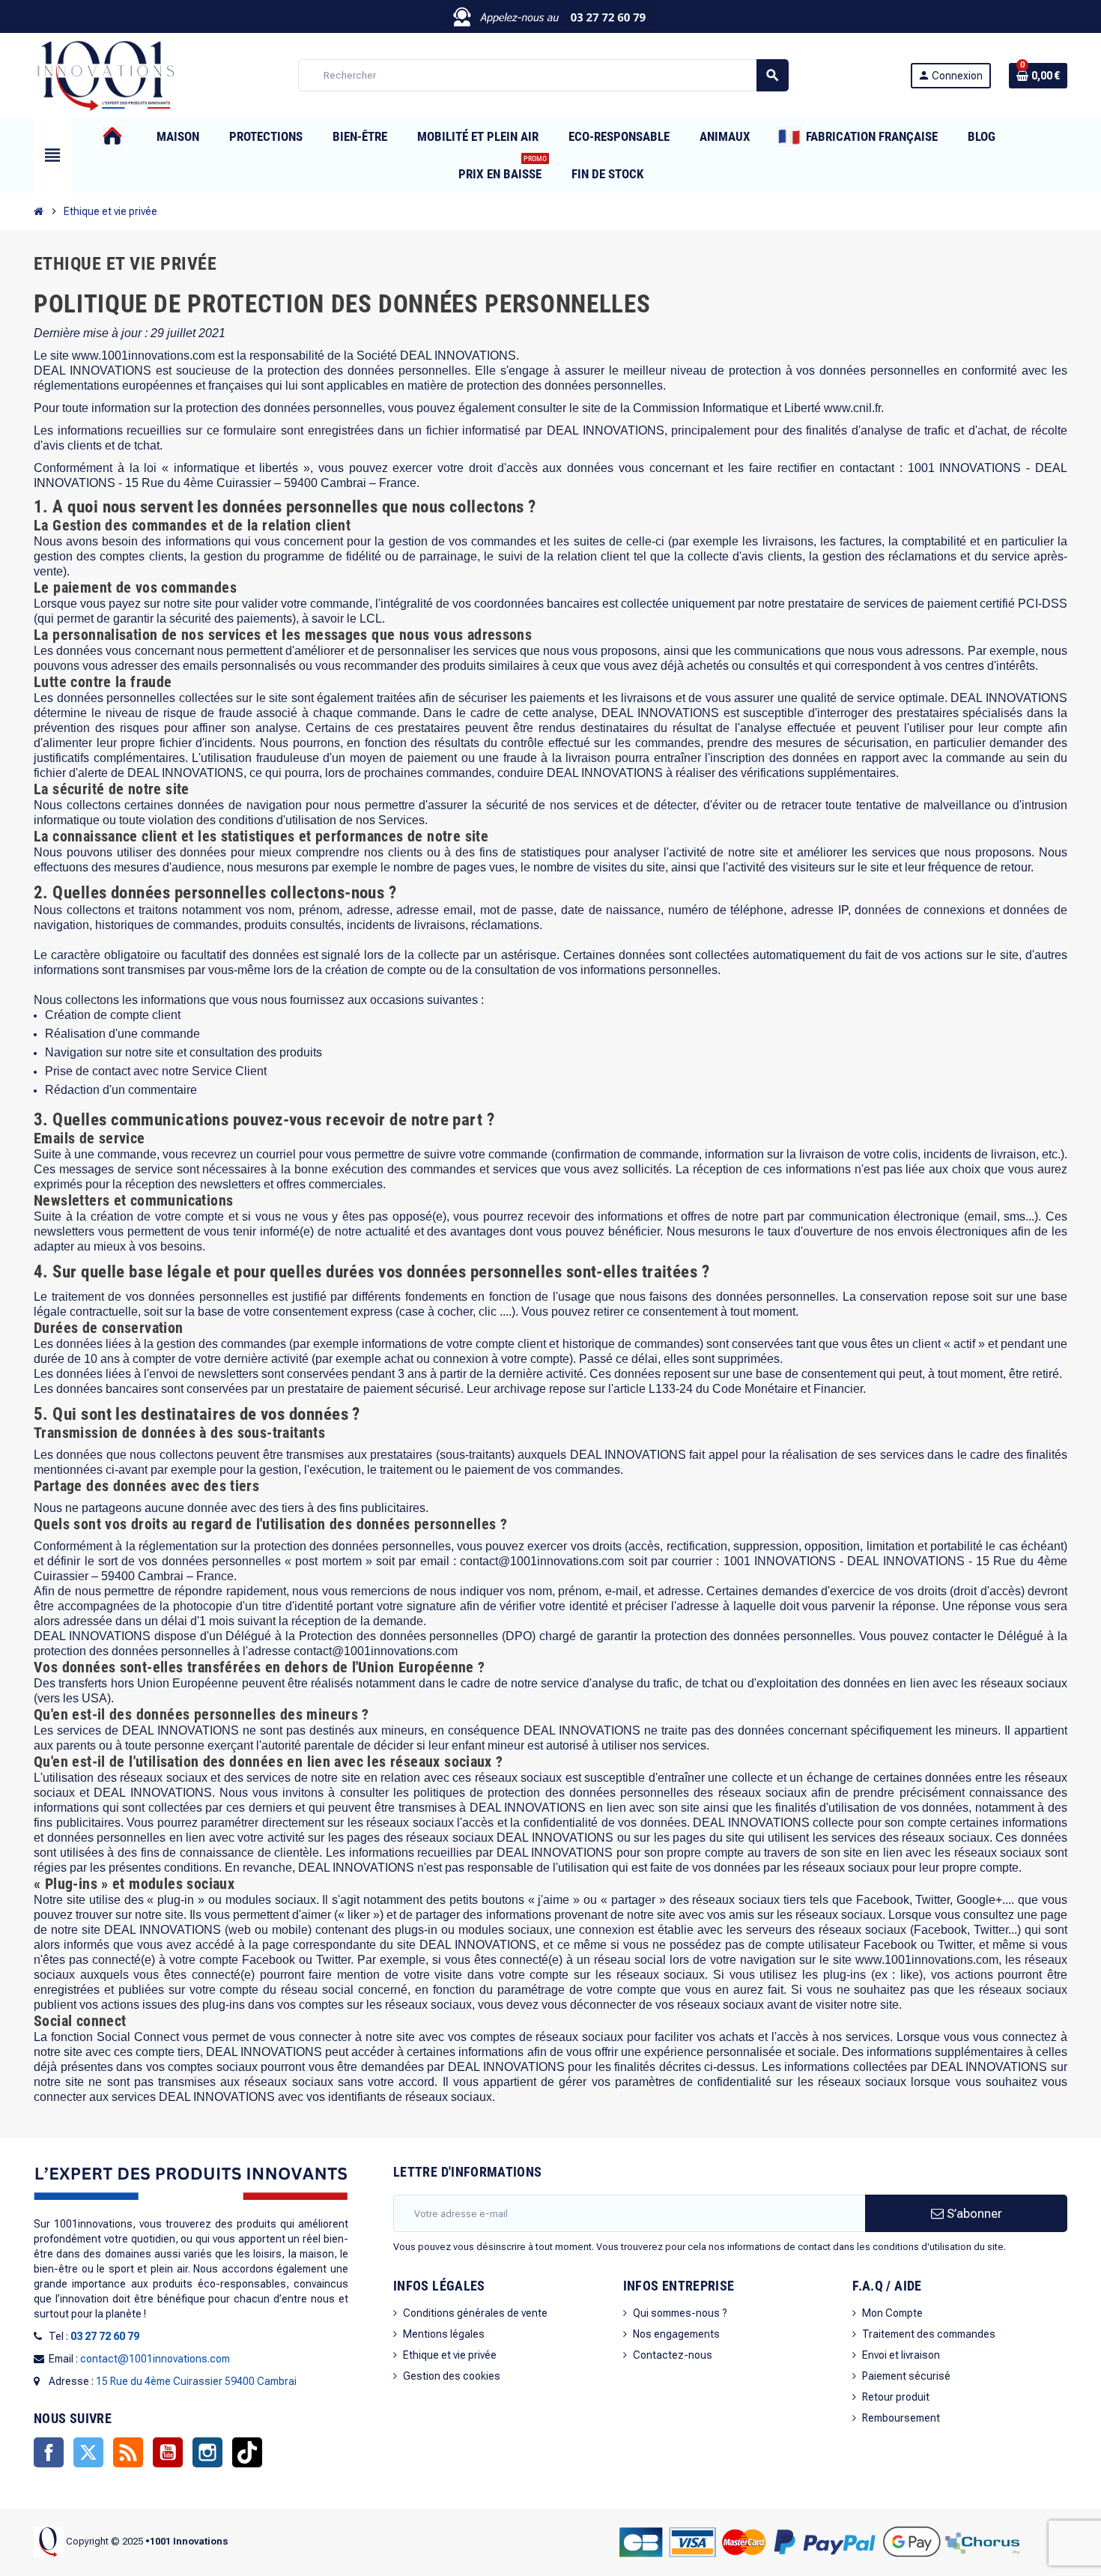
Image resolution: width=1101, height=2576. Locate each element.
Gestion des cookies (452, 2376)
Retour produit (896, 2397)
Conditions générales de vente (475, 2313)
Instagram (207, 2452)
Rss (128, 2452)
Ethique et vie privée (450, 2355)
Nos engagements (676, 2334)
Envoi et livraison (901, 2355)
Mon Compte (892, 2313)
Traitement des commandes (929, 2334)
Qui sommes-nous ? (680, 2313)
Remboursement (901, 2418)
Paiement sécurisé (906, 2376)
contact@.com (376, 1651)
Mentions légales (444, 2334)
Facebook (49, 2452)
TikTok (247, 2452)
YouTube (168, 2452)
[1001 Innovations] (105, 74)
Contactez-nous (673, 2355)
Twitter (88, 2452)
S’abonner (973, 2213)
